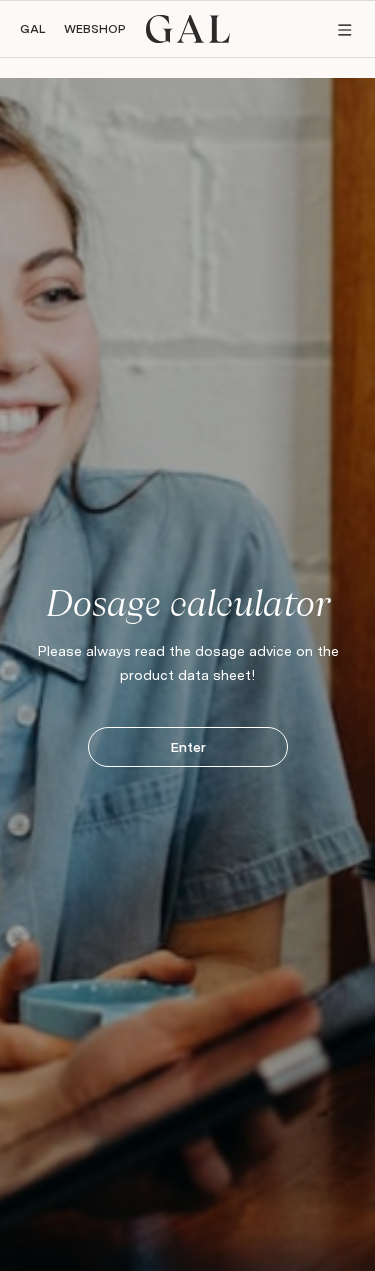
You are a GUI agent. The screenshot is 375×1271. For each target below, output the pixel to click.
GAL (33, 29)
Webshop (95, 29)
